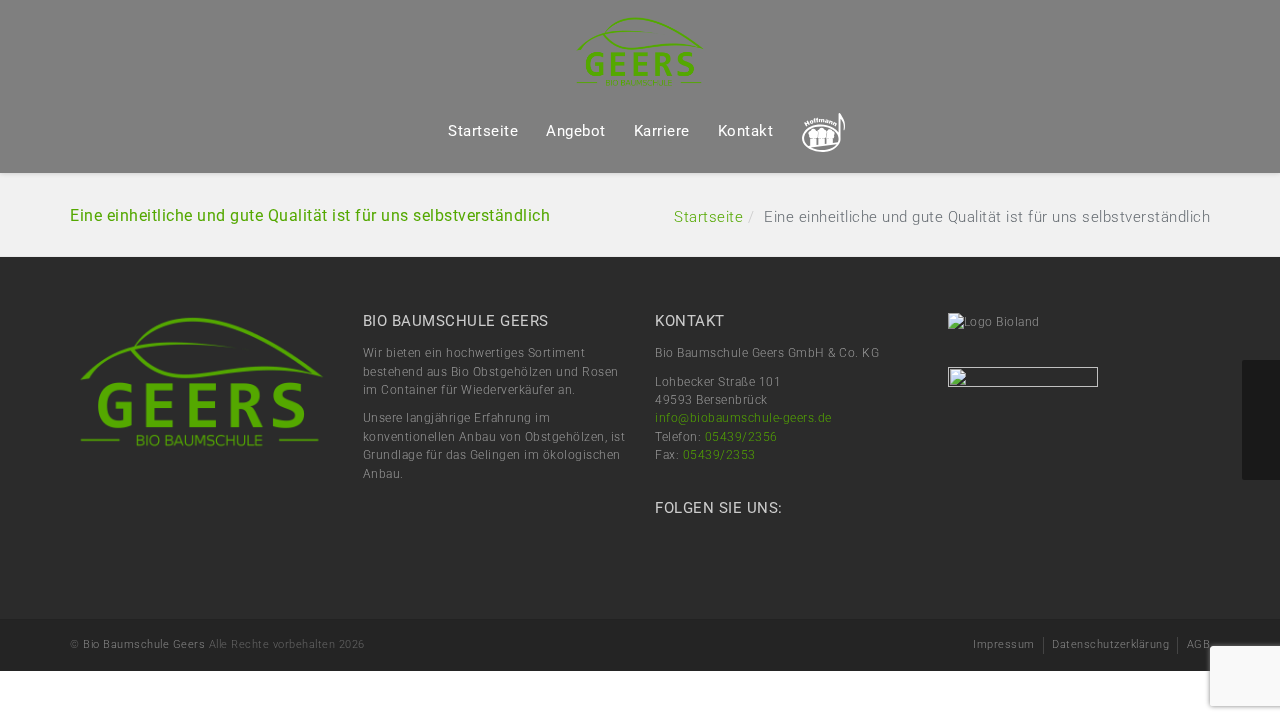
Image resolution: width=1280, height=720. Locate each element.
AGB (1199, 644)
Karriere (662, 131)
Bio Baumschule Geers (144, 644)
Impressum (1004, 644)
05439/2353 (719, 455)
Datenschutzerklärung (1110, 644)
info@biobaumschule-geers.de (743, 418)
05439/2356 (741, 437)
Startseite (483, 131)
